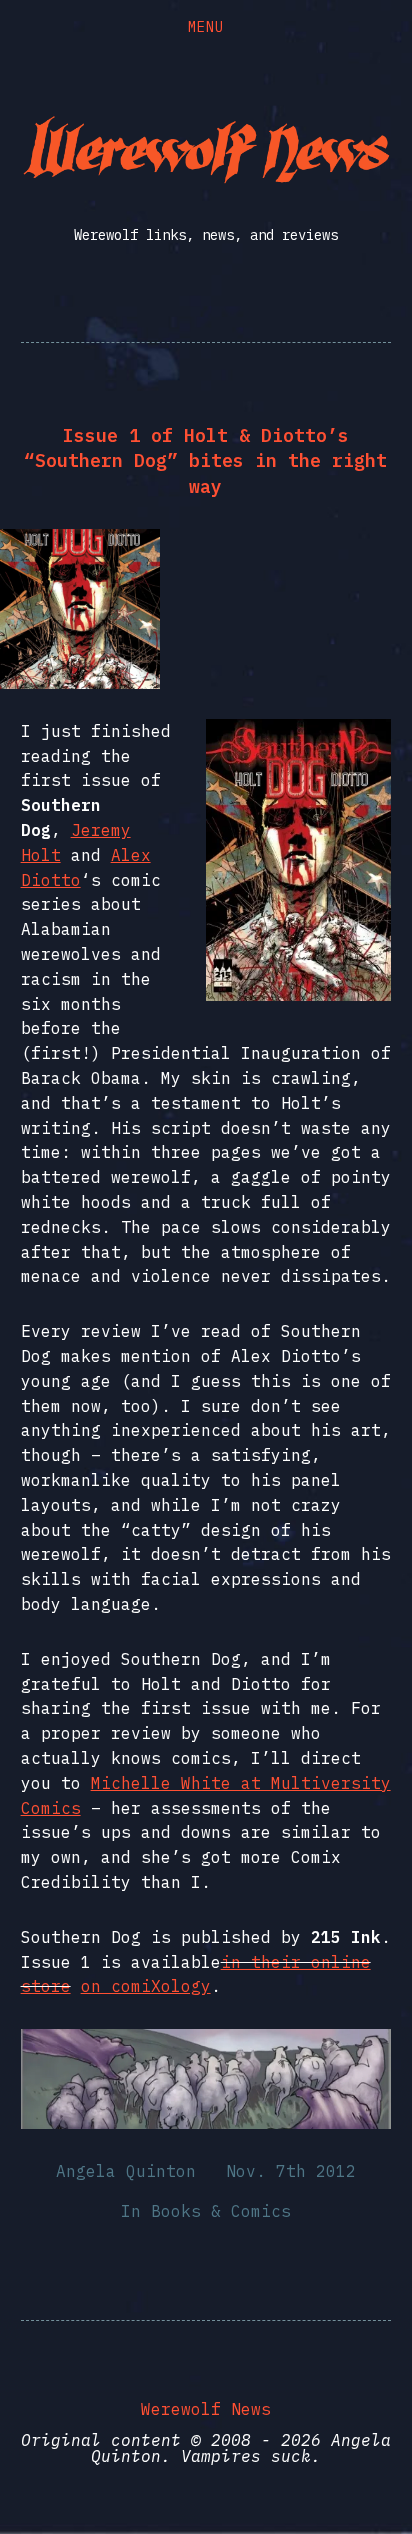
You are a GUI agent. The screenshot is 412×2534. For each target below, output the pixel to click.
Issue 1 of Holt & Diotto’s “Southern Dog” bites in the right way (205, 460)
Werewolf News (206, 2409)
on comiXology (146, 1986)
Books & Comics (221, 2211)
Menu (206, 27)
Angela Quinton (126, 2171)
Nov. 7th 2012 (291, 2171)
